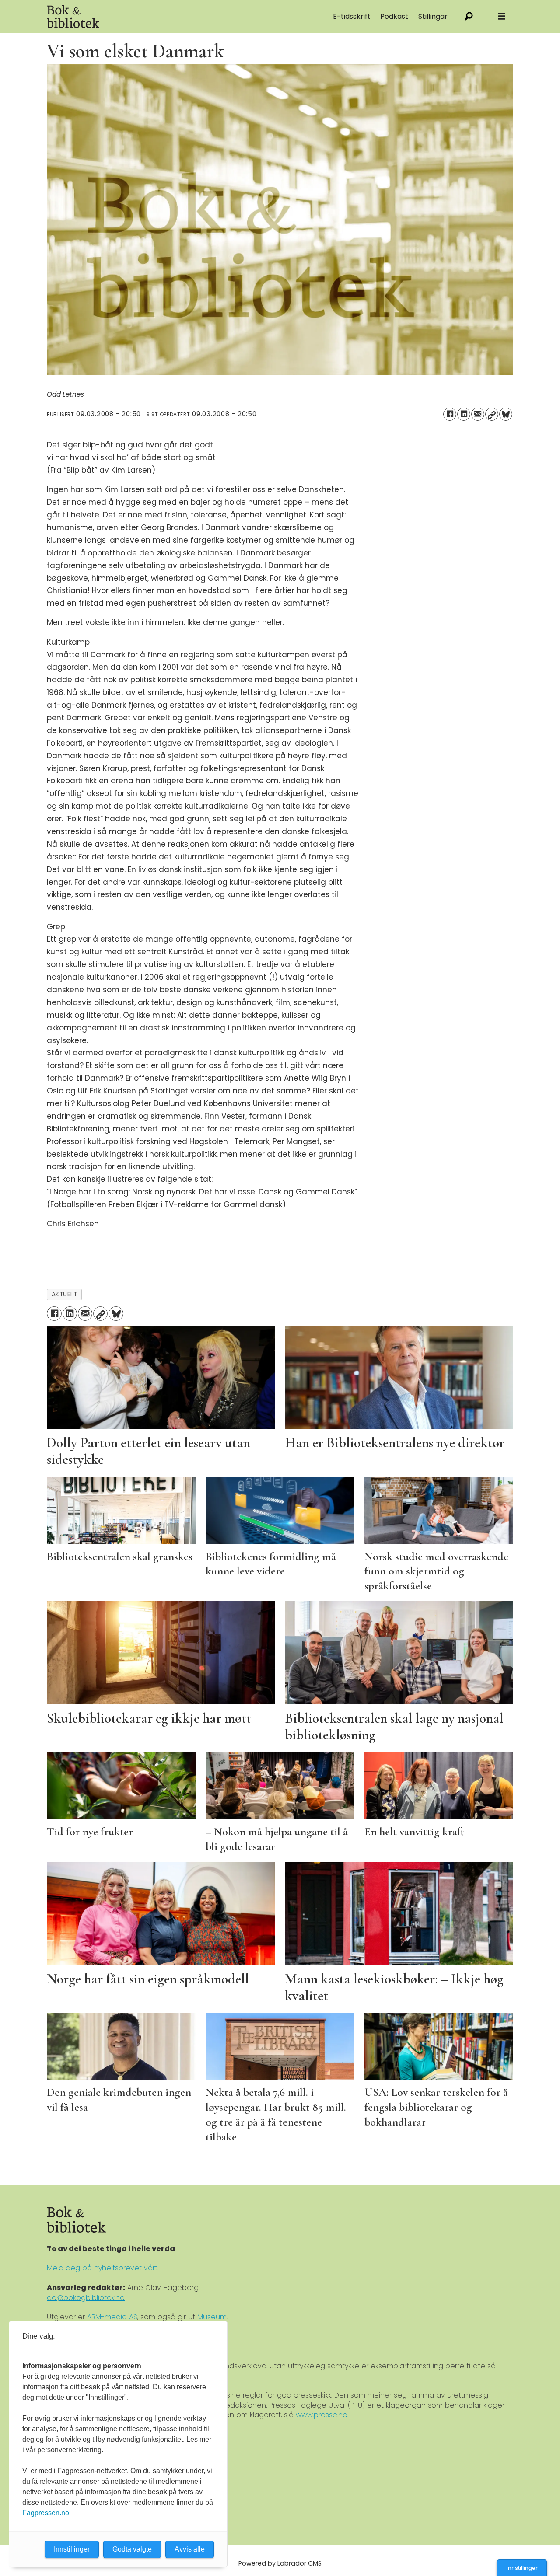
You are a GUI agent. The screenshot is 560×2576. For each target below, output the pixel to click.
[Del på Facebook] (450, 414)
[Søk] (469, 16)
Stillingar (433, 16)
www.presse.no (322, 2415)
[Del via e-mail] (478, 414)
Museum (212, 2317)
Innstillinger (522, 2568)
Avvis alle (190, 2549)
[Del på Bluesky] (506, 414)
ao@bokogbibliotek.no (86, 2298)
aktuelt (65, 1294)
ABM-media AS (112, 2317)
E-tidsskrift (352, 16)
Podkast (394, 16)
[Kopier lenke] (492, 414)
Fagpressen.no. (47, 2513)
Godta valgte (132, 2549)
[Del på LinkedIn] (464, 414)
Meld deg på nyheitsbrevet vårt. (103, 2268)
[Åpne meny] (502, 16)
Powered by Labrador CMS (280, 2563)
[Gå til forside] (145, 16)
